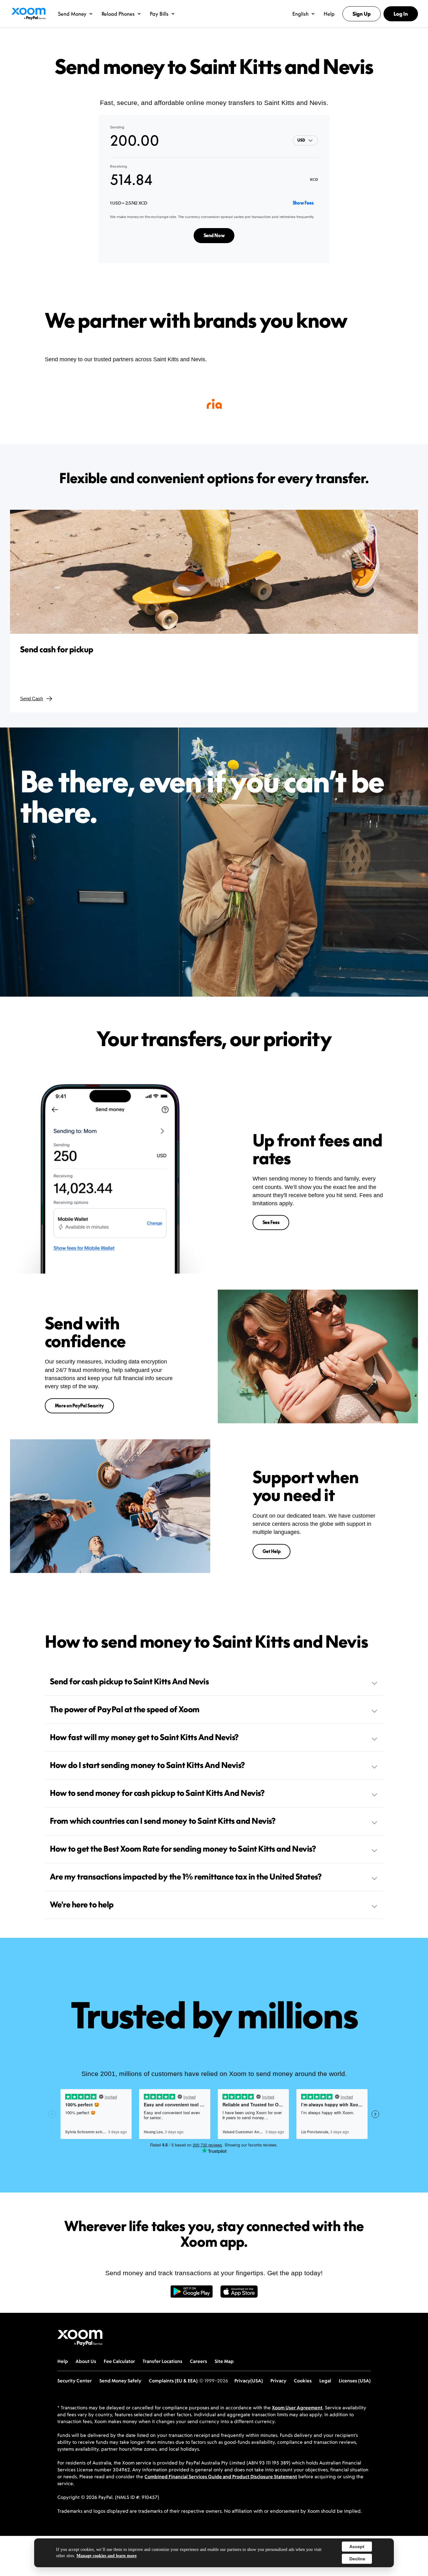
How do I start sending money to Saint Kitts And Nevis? (147, 1765)
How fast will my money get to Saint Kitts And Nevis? (144, 1737)
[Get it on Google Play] (192, 2295)
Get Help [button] (272, 1551)
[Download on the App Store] (239, 2295)
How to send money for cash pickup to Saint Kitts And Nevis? (157, 1793)
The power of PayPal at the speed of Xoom (125, 1709)
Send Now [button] (214, 235)
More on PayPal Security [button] (80, 1406)
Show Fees (303, 203)
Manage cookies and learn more (107, 2556)
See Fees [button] (271, 1222)
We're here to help (82, 1905)
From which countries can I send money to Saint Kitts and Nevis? (163, 1821)
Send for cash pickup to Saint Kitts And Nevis (129, 1682)
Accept (357, 2547)
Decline (357, 2559)
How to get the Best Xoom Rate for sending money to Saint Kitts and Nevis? (183, 1849)
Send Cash (31, 699)
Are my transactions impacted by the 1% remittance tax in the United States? (186, 1877)
